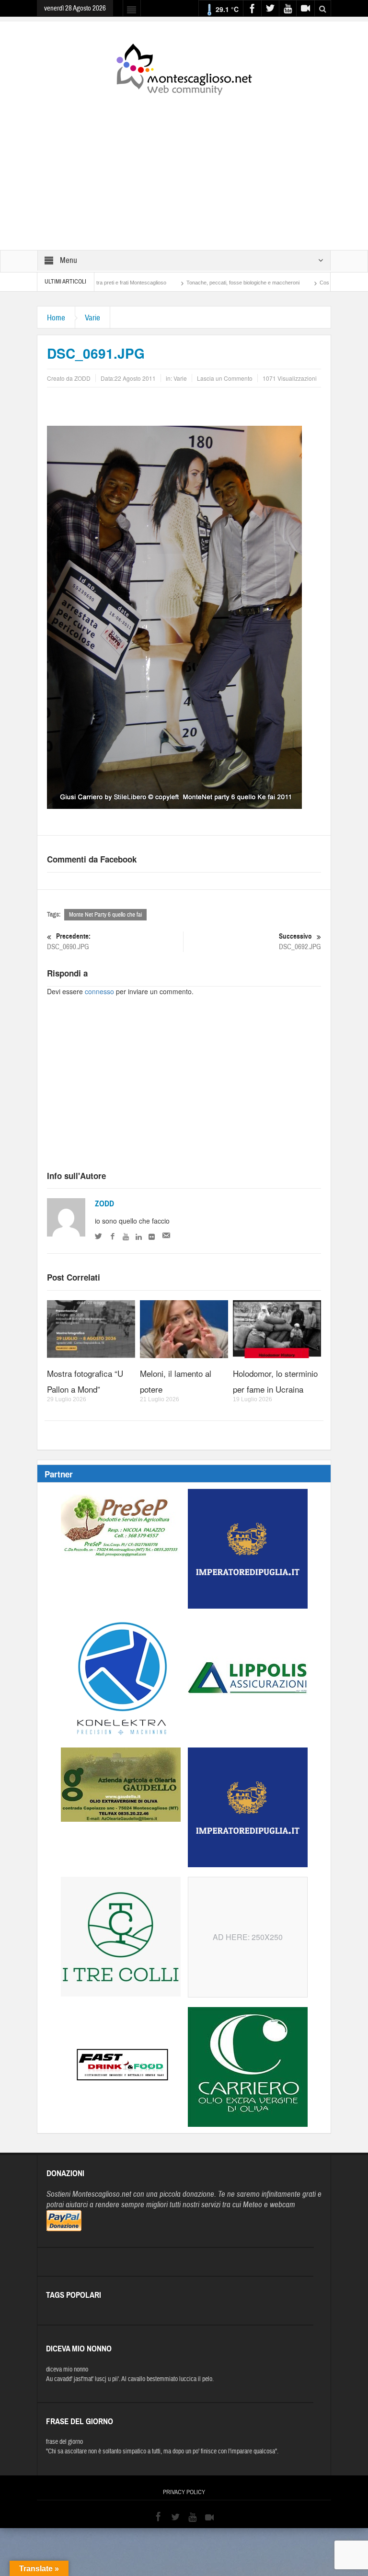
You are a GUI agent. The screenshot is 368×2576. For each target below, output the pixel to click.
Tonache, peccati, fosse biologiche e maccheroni (189, 283)
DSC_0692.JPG (300, 942)
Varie (92, 318)
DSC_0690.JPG (69, 942)
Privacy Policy (184, 2492)
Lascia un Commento (225, 378)
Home (56, 318)
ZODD (104, 1204)
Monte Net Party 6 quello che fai (105, 915)
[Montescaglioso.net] (184, 68)
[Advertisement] (184, 166)
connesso (99, 991)
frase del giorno (64, 2442)
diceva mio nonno (67, 2370)
